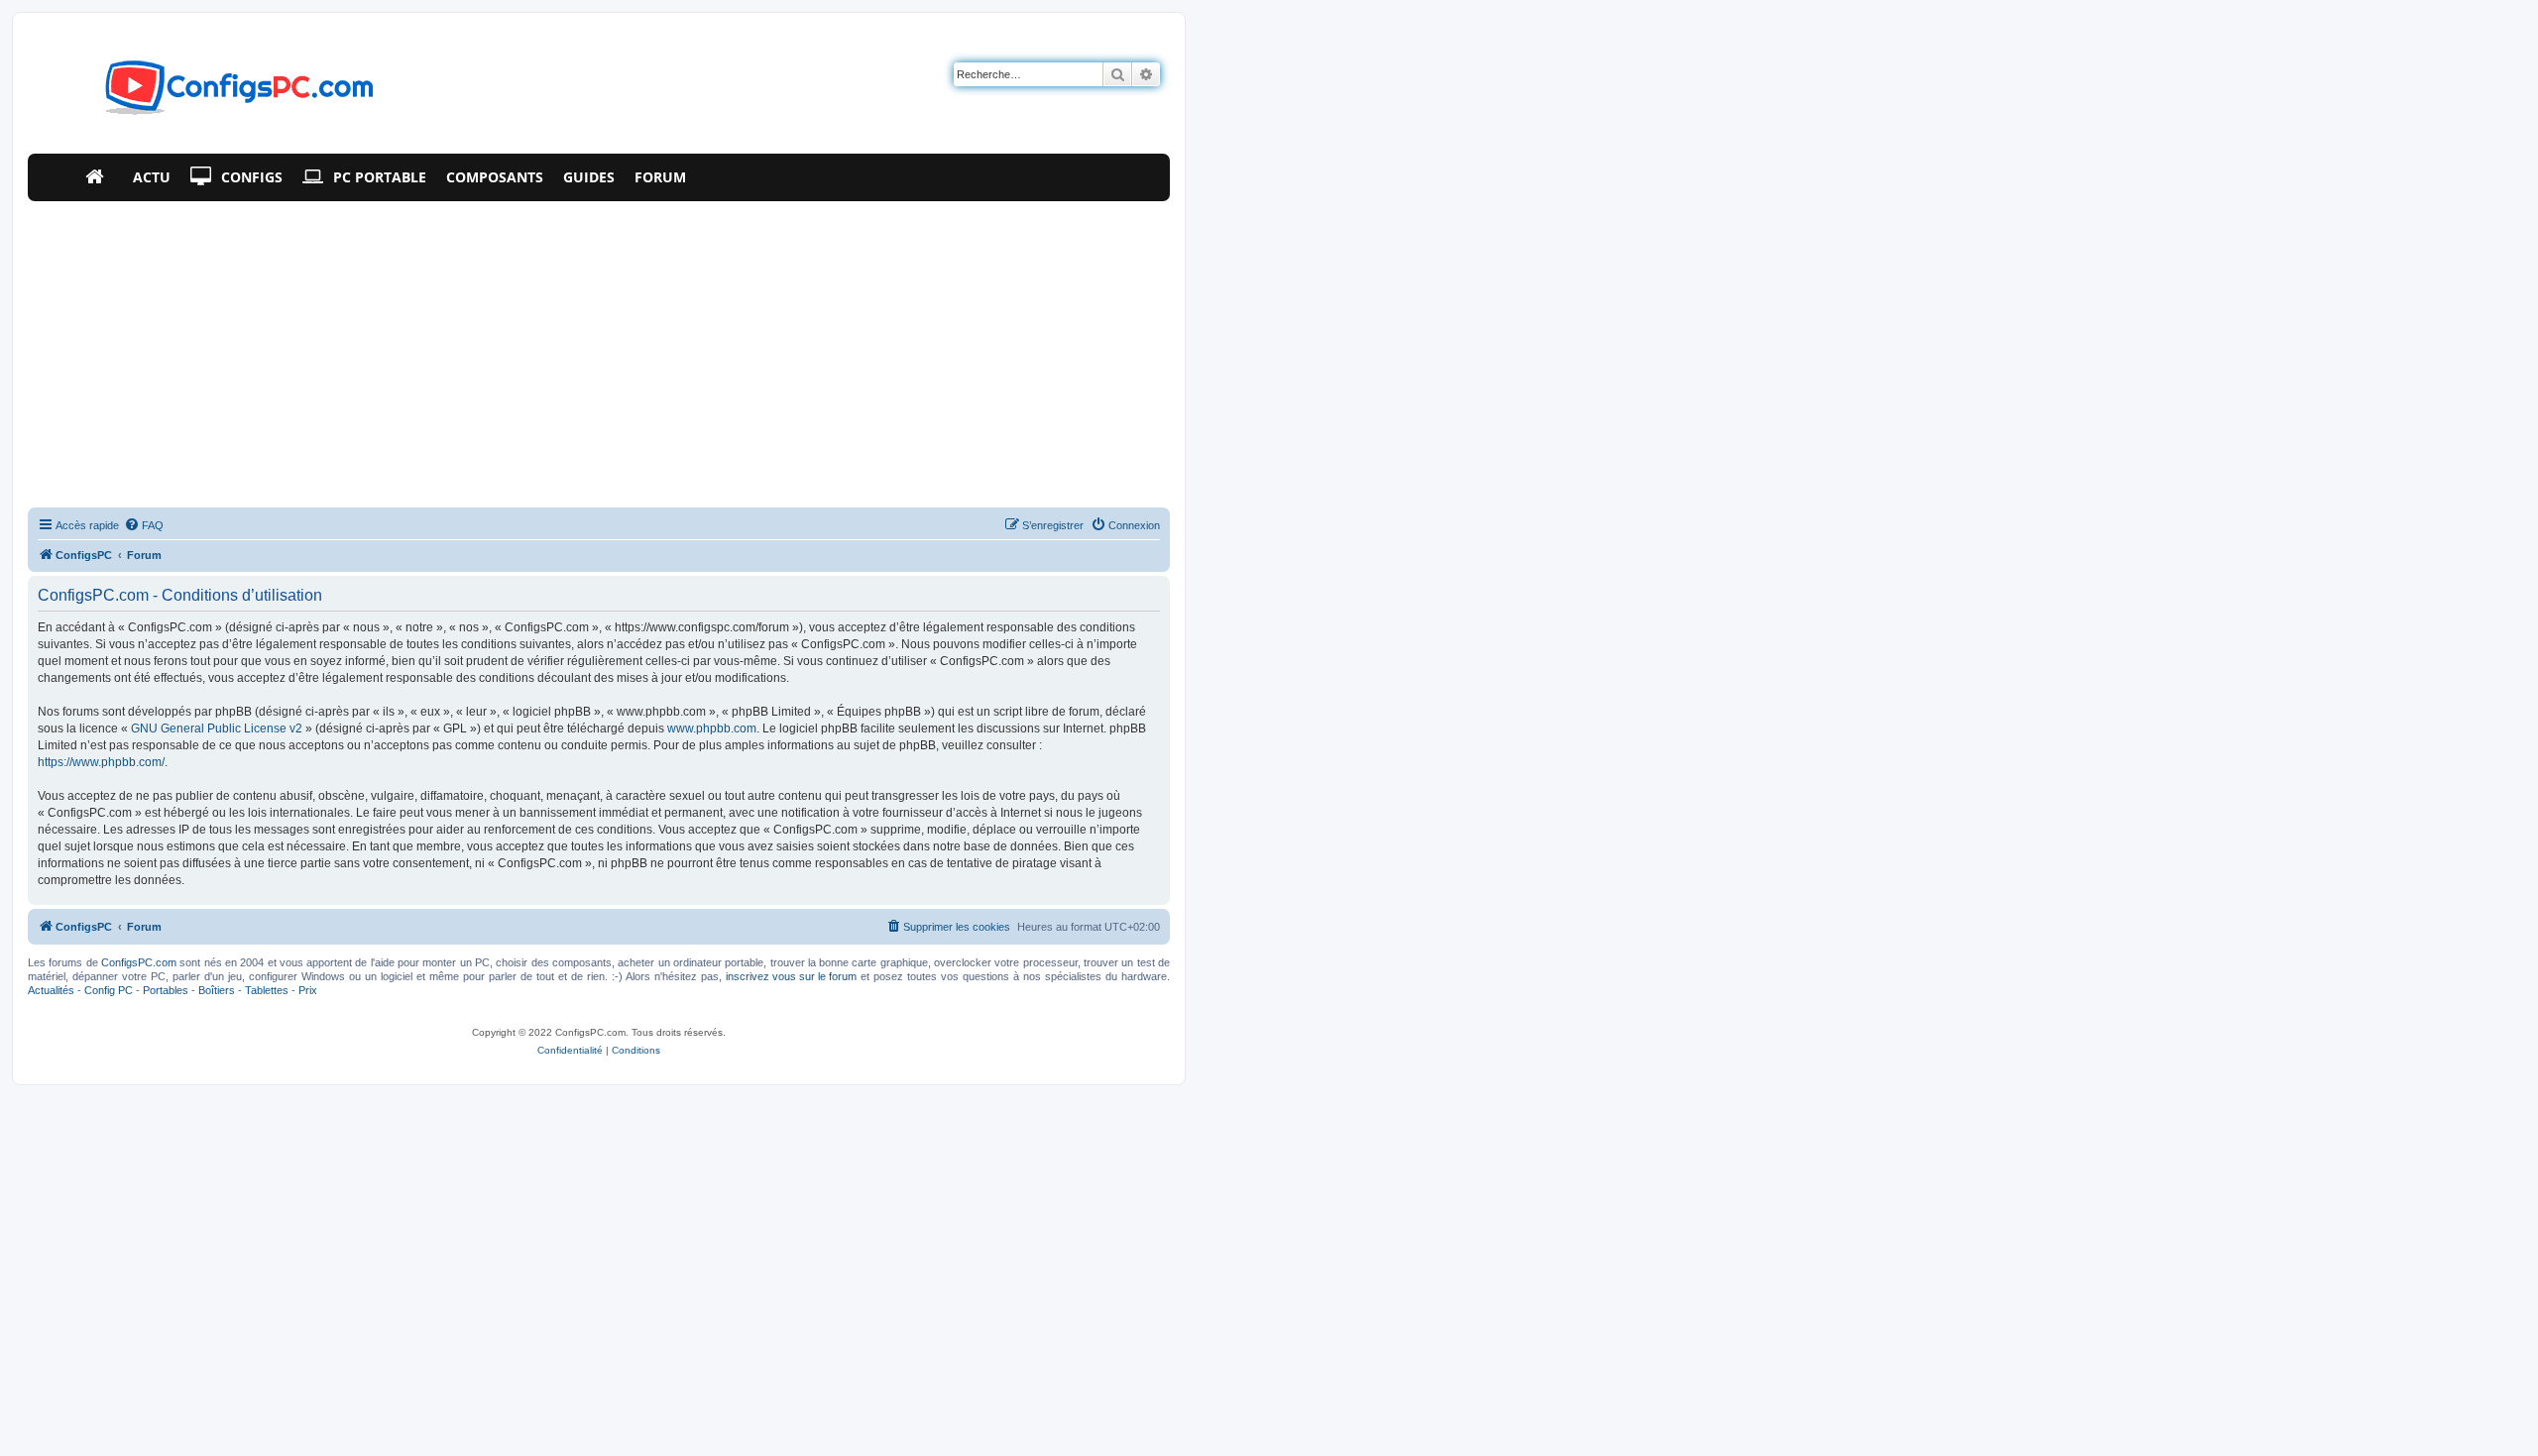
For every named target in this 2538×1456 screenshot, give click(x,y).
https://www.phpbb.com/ (101, 762)
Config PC (109, 990)
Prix (308, 990)
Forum (660, 177)
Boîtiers (217, 990)
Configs (252, 177)
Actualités (51, 990)
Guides (589, 177)
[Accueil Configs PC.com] (99, 177)
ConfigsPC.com (139, 962)
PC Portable (380, 177)
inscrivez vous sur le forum (791, 976)
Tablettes (267, 990)
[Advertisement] (599, 350)
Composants (495, 177)
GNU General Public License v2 (217, 728)
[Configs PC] (210, 93)
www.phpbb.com (712, 728)
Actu (152, 177)
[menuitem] (144, 525)
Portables (166, 990)
